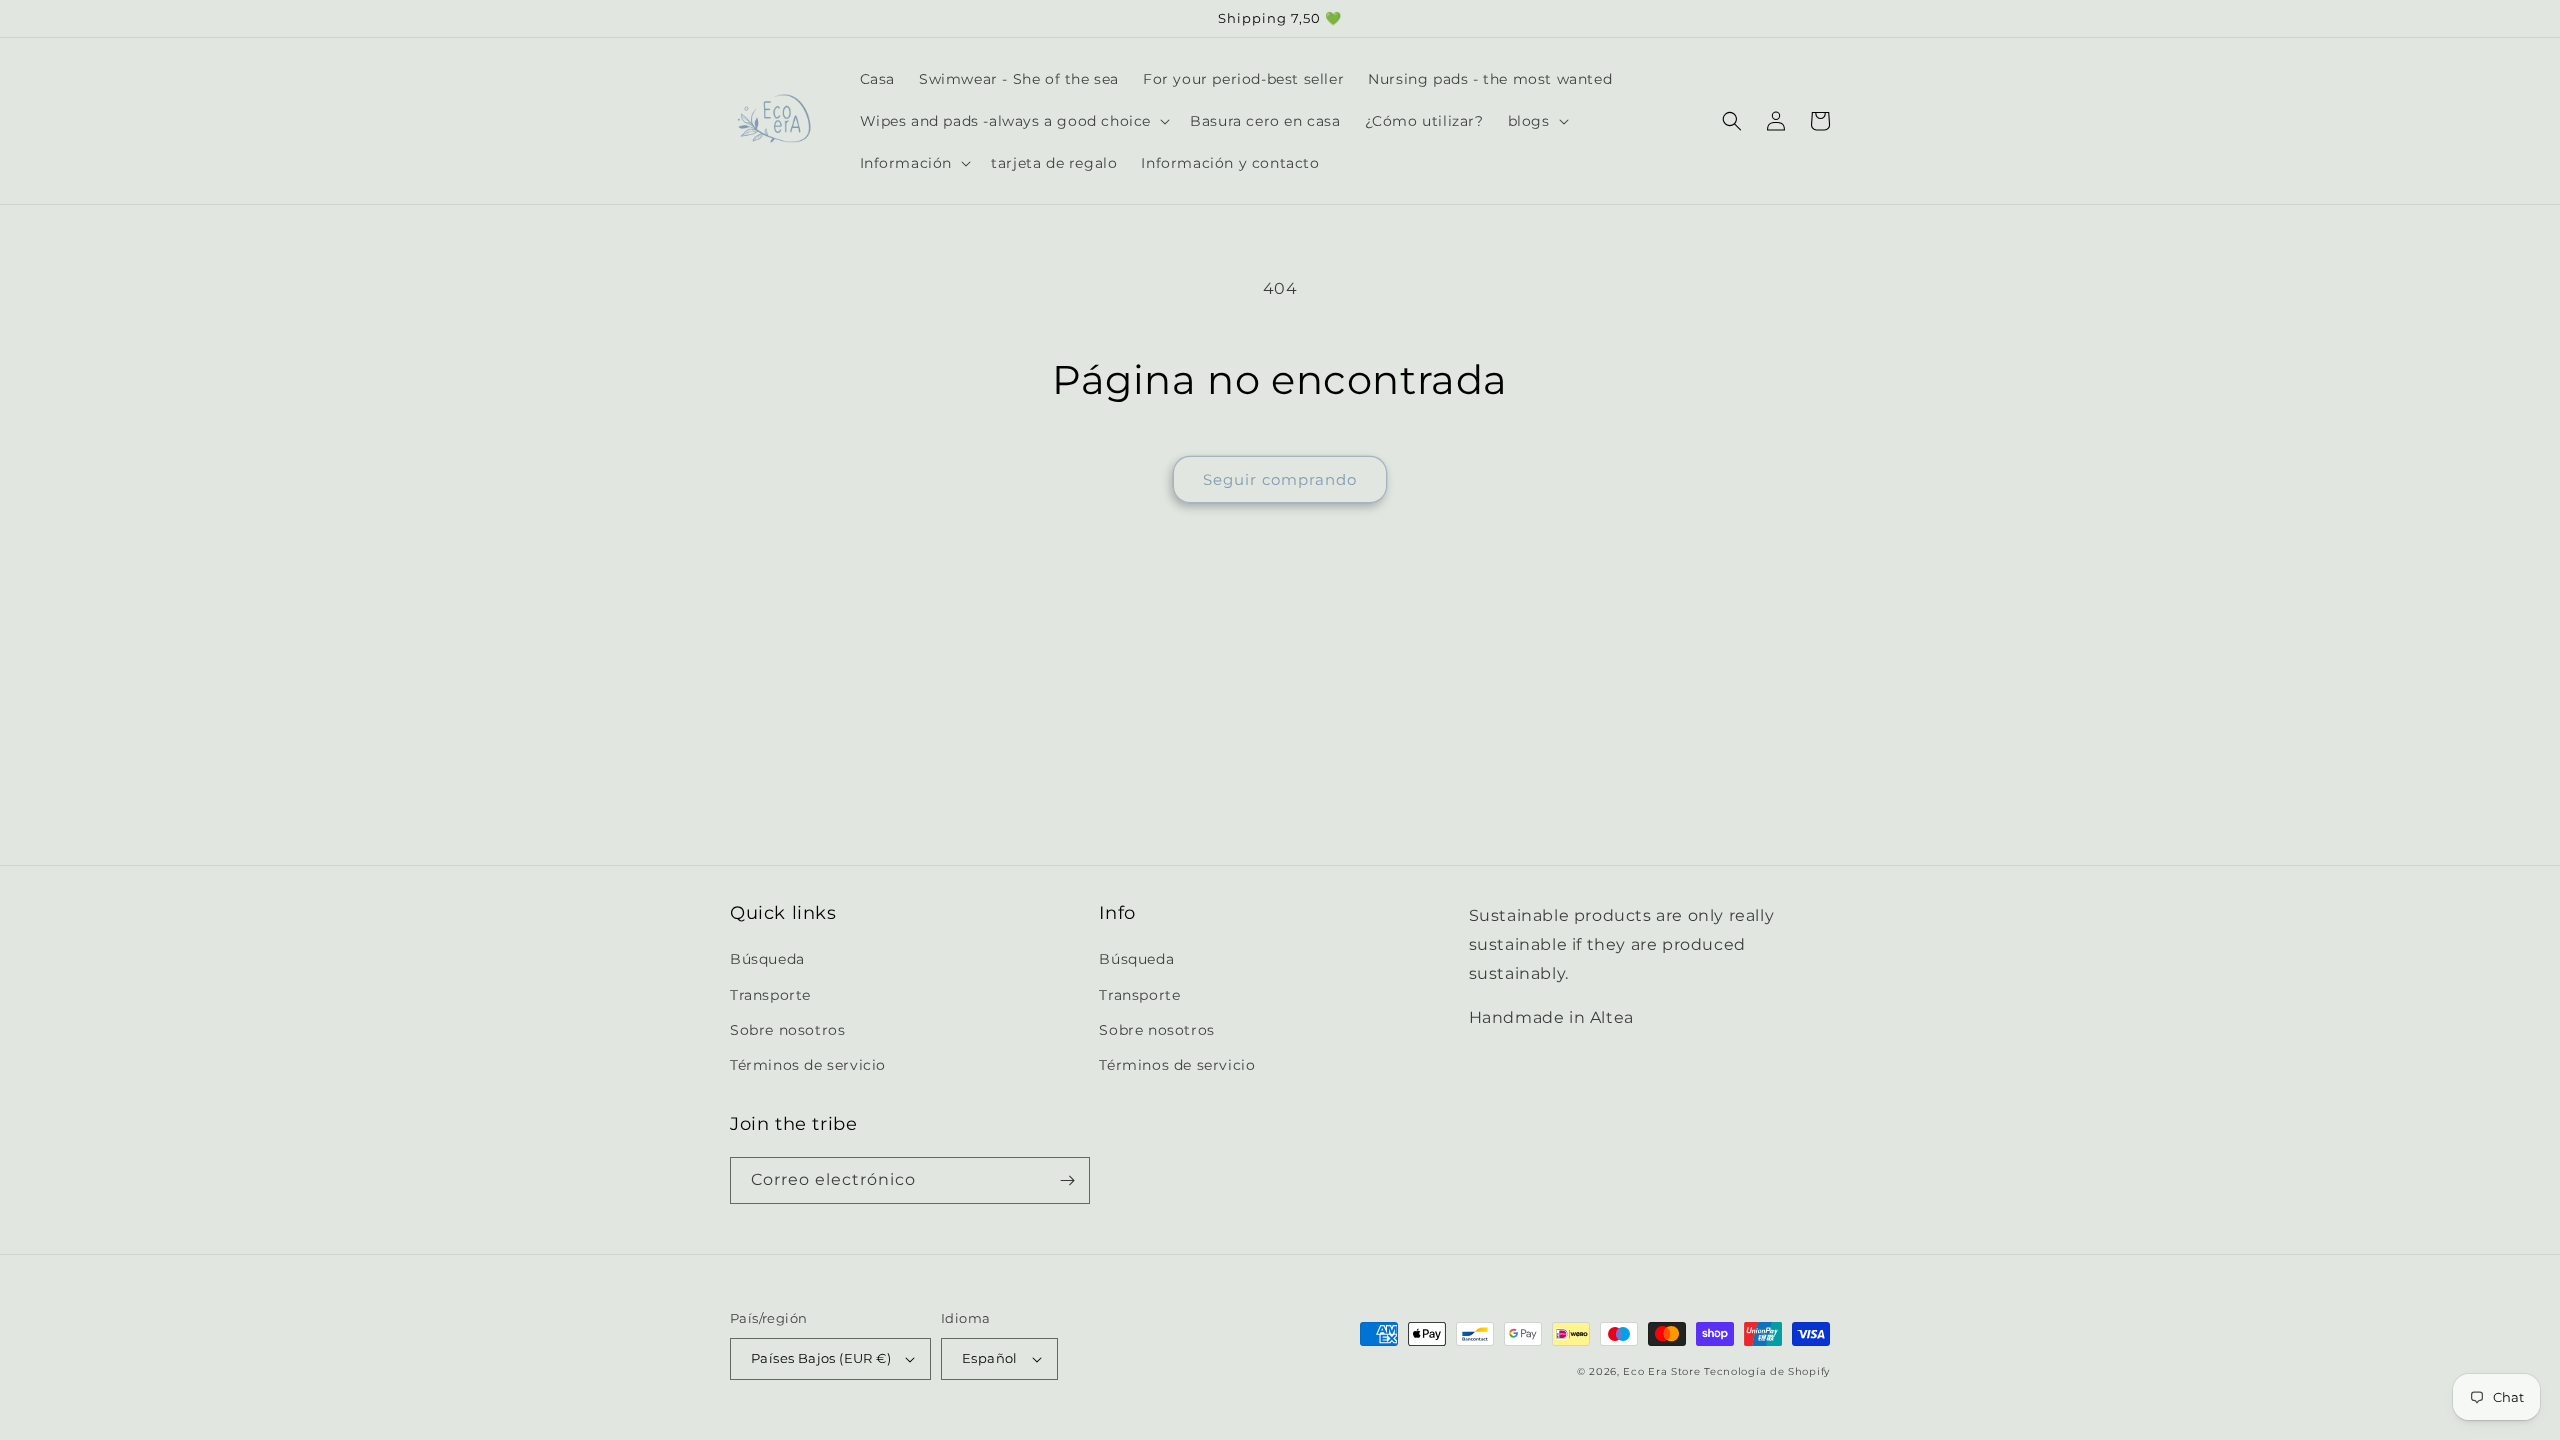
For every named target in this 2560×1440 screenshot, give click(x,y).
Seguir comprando (1280, 479)
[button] (1013, 121)
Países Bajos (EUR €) (821, 1358)
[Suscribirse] (1067, 1180)
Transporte (770, 995)
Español (990, 1358)
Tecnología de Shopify (1767, 1371)
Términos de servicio (808, 1065)
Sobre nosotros (787, 1030)
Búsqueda (767, 959)
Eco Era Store (1661, 1371)
